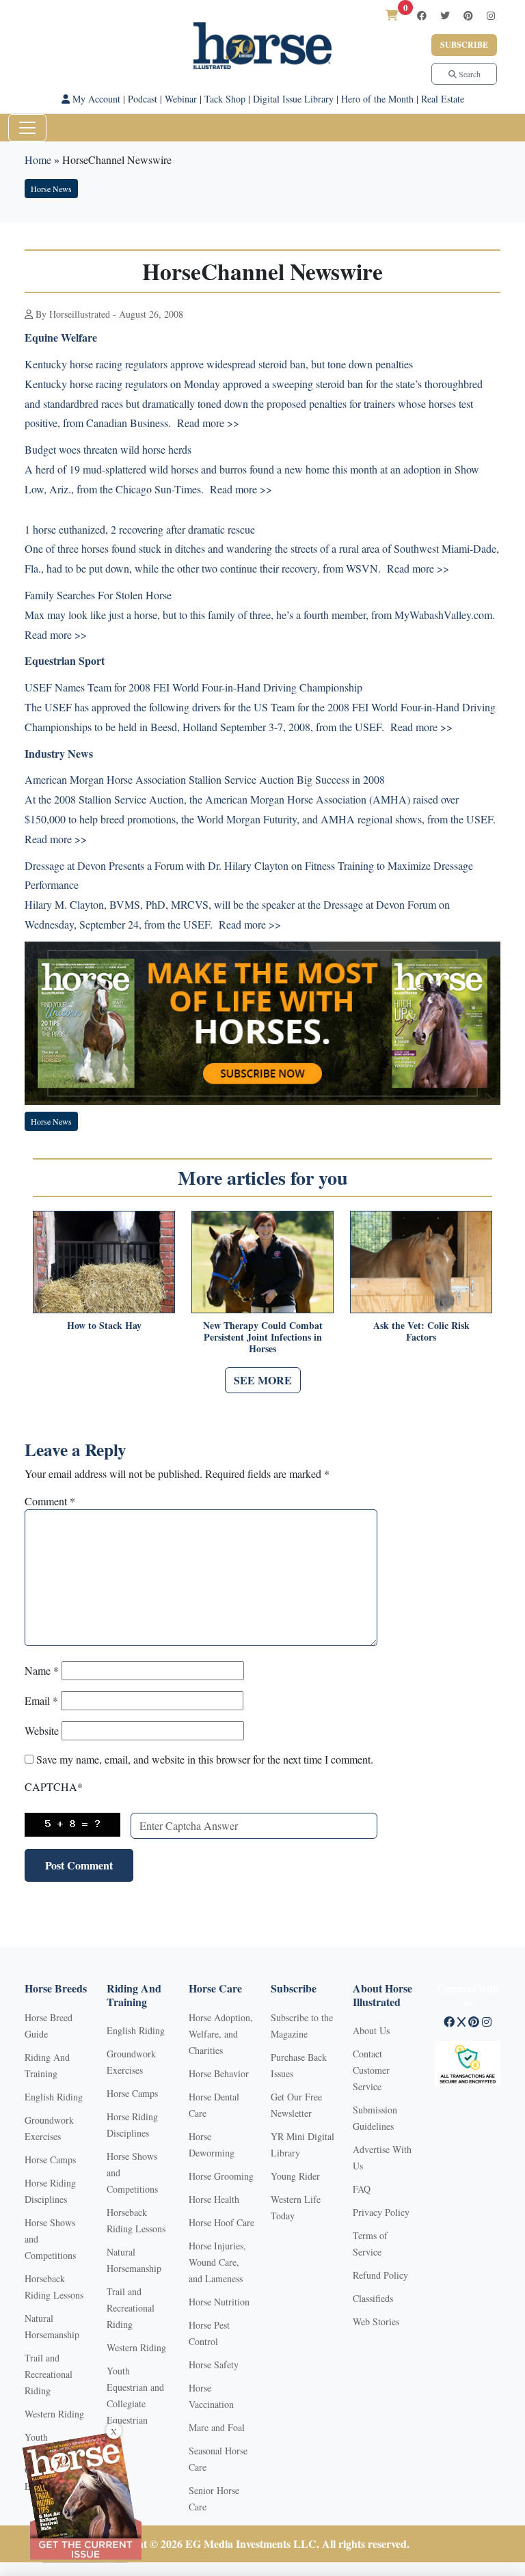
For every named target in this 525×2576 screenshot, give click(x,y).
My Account (95, 99)
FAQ (362, 2189)
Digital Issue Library (293, 99)
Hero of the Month (377, 99)
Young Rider (295, 2176)
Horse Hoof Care (221, 2222)
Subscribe (464, 45)
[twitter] (445, 15)
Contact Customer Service (371, 2070)
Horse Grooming (221, 2176)
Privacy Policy (381, 2212)
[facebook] (422, 15)
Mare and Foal (217, 2427)
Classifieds (373, 2298)
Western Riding (54, 2414)
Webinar (181, 99)
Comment (50, 1501)
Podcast (143, 99)
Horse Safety (214, 2365)
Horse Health (214, 2199)
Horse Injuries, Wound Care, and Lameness (217, 2262)
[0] (392, 15)
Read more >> (208, 423)
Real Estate (443, 99)
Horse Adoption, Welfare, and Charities (221, 2034)
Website (42, 1730)
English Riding (54, 2097)
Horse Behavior (219, 2073)
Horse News (51, 189)
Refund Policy (380, 2275)
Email (41, 1700)
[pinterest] (468, 15)
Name (42, 1670)
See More (263, 1380)
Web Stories (376, 2321)
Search (469, 74)
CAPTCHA (54, 1786)
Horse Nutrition (219, 2302)
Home (38, 160)
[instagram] (491, 15)
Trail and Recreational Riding (49, 2374)
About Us (371, 2030)
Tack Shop (225, 99)
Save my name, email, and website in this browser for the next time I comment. (205, 1759)
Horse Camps (50, 2160)
